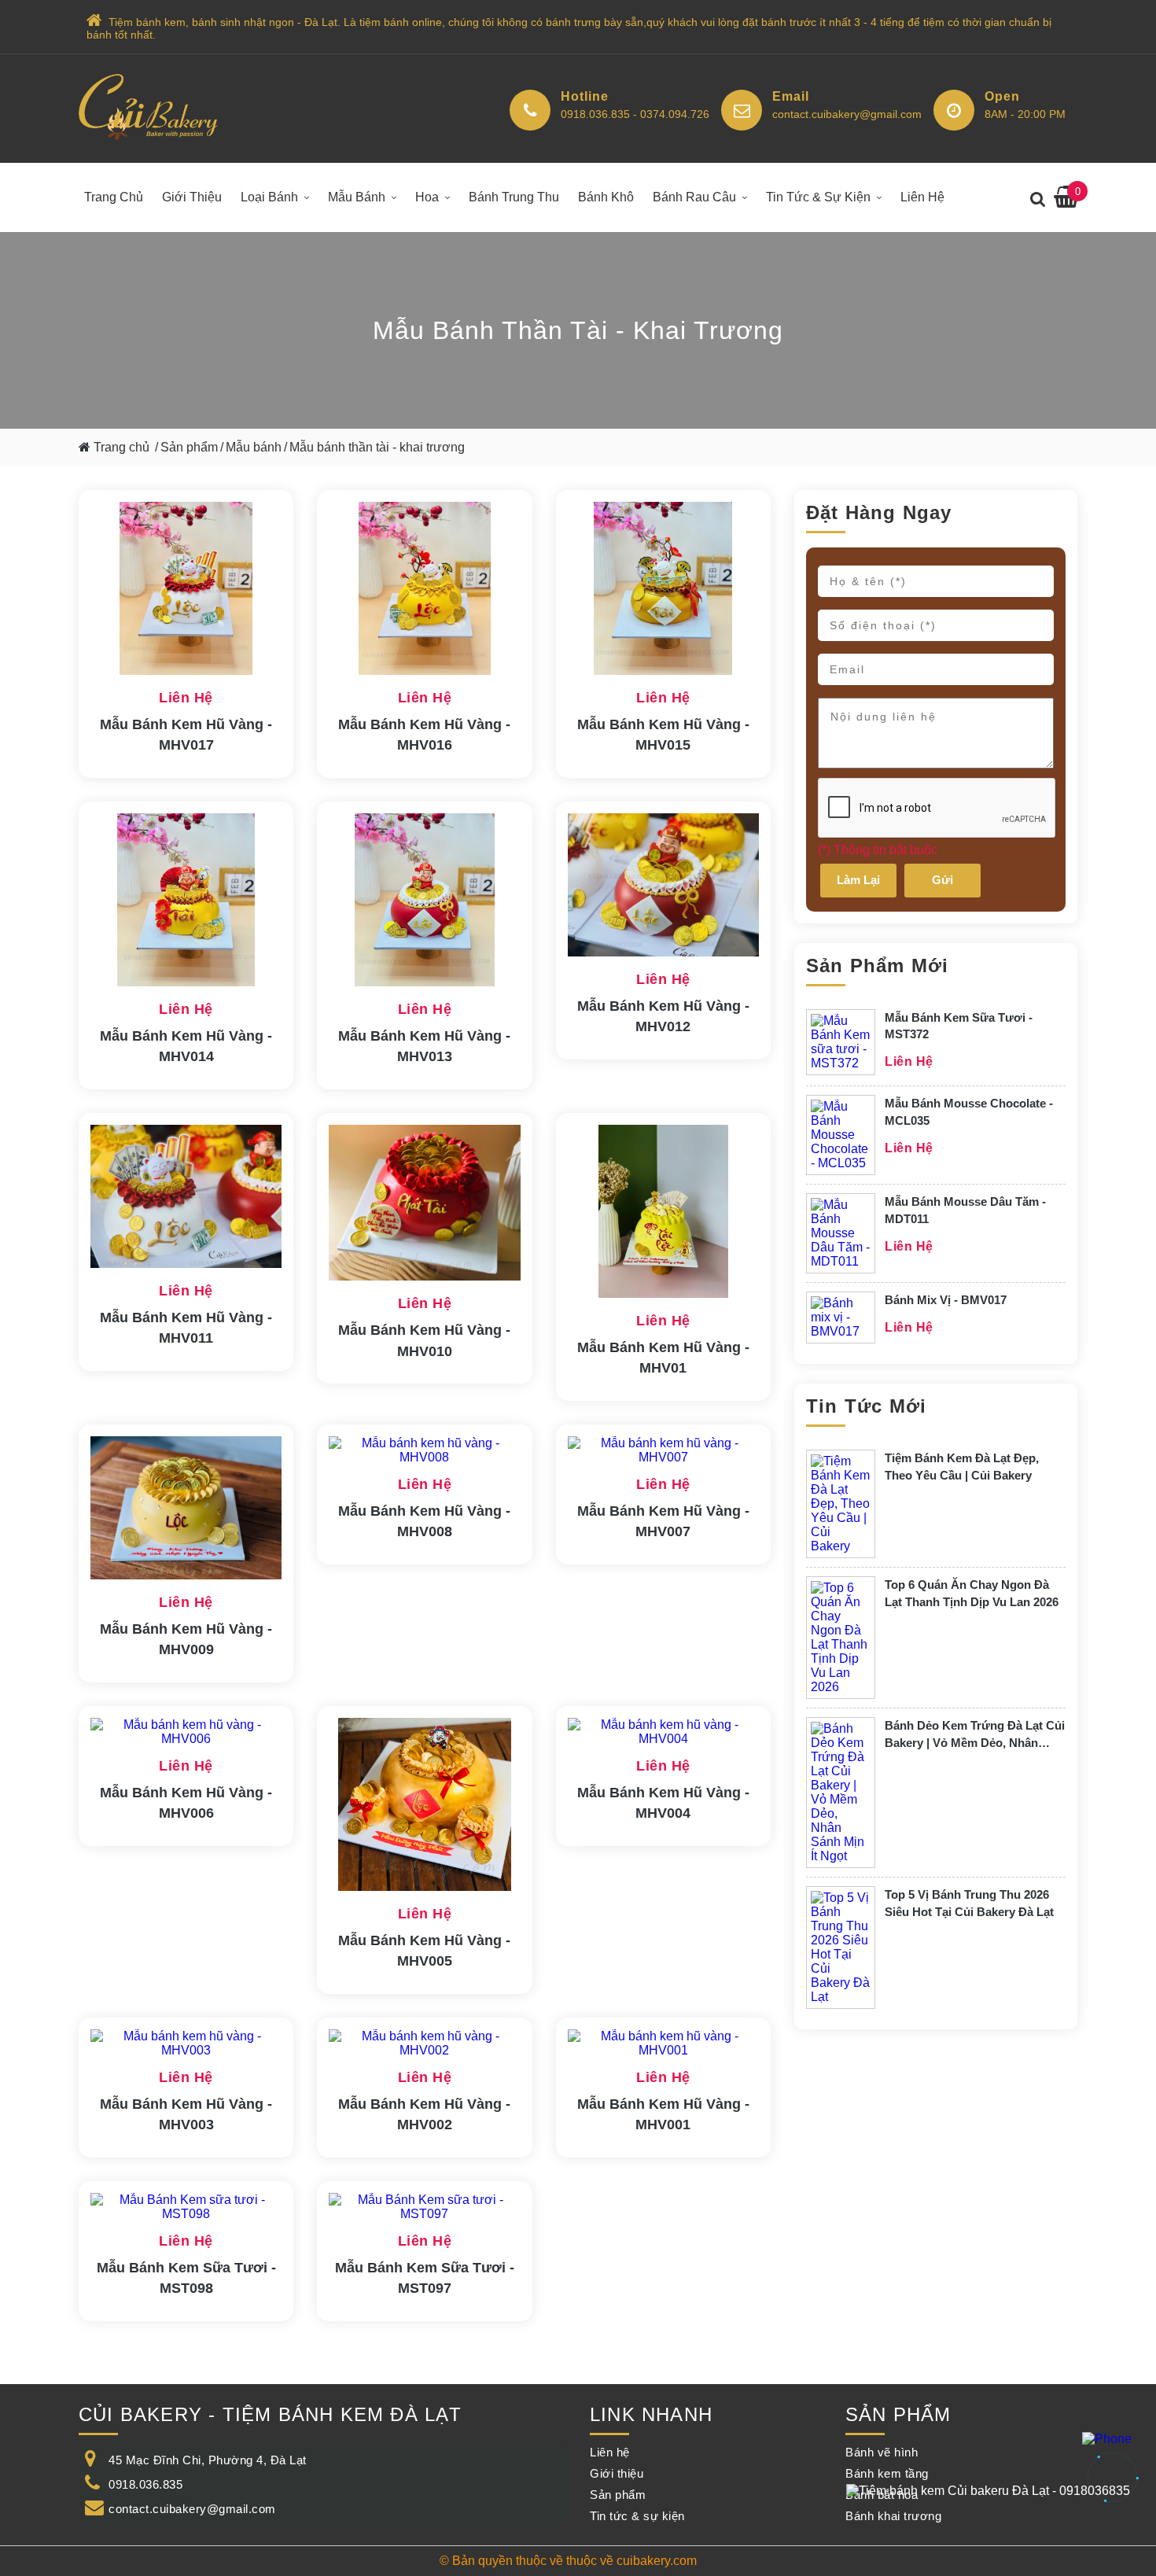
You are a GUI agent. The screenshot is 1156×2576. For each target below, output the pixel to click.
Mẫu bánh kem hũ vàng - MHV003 (186, 2114)
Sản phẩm (189, 447)
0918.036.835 (145, 2484)
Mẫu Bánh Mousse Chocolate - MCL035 (969, 1112)
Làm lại (858, 880)
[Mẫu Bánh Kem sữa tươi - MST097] (424, 2207)
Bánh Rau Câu (694, 197)
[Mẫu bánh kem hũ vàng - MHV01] (663, 1213)
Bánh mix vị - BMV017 (946, 1300)
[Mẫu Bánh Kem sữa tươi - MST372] (841, 1042)
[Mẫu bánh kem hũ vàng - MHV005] (424, 1806)
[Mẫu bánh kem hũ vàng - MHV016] (424, 590)
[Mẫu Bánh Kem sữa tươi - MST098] (186, 2207)
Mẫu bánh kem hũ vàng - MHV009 (186, 1639)
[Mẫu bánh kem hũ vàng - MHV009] (186, 1509)
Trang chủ (114, 197)
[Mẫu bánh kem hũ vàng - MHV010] (424, 1204)
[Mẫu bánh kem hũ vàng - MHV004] (663, 1732)
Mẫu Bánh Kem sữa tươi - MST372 (959, 1026)
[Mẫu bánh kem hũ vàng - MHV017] (186, 590)
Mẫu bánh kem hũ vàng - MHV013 (424, 1046)
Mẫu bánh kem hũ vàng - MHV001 (663, 2114)
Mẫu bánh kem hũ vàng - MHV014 (186, 1046)
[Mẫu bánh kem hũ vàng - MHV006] (186, 1732)
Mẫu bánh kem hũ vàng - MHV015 (663, 735)
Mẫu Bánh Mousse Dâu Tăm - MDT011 (965, 1210)
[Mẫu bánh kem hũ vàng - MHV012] (663, 886)
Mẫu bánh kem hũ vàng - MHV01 (663, 1358)
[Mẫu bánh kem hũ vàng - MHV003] (186, 2043)
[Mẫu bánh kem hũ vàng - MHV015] (663, 590)
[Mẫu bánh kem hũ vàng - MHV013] (424, 901)
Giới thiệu (192, 197)
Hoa (427, 197)
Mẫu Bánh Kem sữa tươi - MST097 (425, 2278)
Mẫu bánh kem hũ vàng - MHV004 (663, 1803)
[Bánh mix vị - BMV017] (841, 1317)
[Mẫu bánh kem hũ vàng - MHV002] (424, 2043)
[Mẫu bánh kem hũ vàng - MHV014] (186, 901)
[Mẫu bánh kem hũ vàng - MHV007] (663, 1450)
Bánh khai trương (893, 2516)
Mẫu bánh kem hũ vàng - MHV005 (424, 1951)
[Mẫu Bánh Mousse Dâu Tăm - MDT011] (841, 1233)
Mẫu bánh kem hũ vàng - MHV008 (424, 1521)
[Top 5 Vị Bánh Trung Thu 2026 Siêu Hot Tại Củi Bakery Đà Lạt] (841, 1948)
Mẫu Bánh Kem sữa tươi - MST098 (186, 2278)
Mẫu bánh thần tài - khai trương (377, 447)
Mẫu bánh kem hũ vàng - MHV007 (663, 1521)
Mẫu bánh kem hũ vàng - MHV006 (186, 1803)
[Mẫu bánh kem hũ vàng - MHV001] (663, 2043)
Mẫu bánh (357, 197)
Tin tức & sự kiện (818, 197)
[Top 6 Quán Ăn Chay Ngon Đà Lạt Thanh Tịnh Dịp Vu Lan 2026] (841, 1638)
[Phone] (1107, 2439)
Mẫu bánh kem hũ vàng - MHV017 (186, 735)
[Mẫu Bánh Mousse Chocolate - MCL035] (841, 1135)
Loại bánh (269, 197)
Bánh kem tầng (887, 2473)
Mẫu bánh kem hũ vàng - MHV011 (186, 1328)
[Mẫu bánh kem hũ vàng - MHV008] (424, 1450)
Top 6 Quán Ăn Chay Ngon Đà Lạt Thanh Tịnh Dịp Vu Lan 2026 (972, 1593)
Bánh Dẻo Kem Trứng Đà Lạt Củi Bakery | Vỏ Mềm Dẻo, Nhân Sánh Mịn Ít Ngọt (975, 1735)
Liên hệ (922, 197)
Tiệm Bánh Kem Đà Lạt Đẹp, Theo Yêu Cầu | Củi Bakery (962, 1467)
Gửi (942, 880)
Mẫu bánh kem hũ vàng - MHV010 (424, 1340)
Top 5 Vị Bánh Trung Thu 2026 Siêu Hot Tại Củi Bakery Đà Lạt (969, 1903)
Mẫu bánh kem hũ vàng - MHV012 (663, 1016)
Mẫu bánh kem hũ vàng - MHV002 (424, 2114)
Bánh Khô (606, 197)
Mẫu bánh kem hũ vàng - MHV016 (424, 735)
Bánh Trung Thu (514, 197)
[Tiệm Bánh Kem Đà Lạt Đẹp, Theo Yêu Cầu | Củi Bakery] (841, 1504)
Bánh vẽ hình (882, 2452)
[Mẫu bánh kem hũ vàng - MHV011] (186, 1198)
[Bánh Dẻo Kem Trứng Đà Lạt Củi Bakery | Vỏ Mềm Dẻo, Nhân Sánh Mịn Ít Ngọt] (841, 1793)
